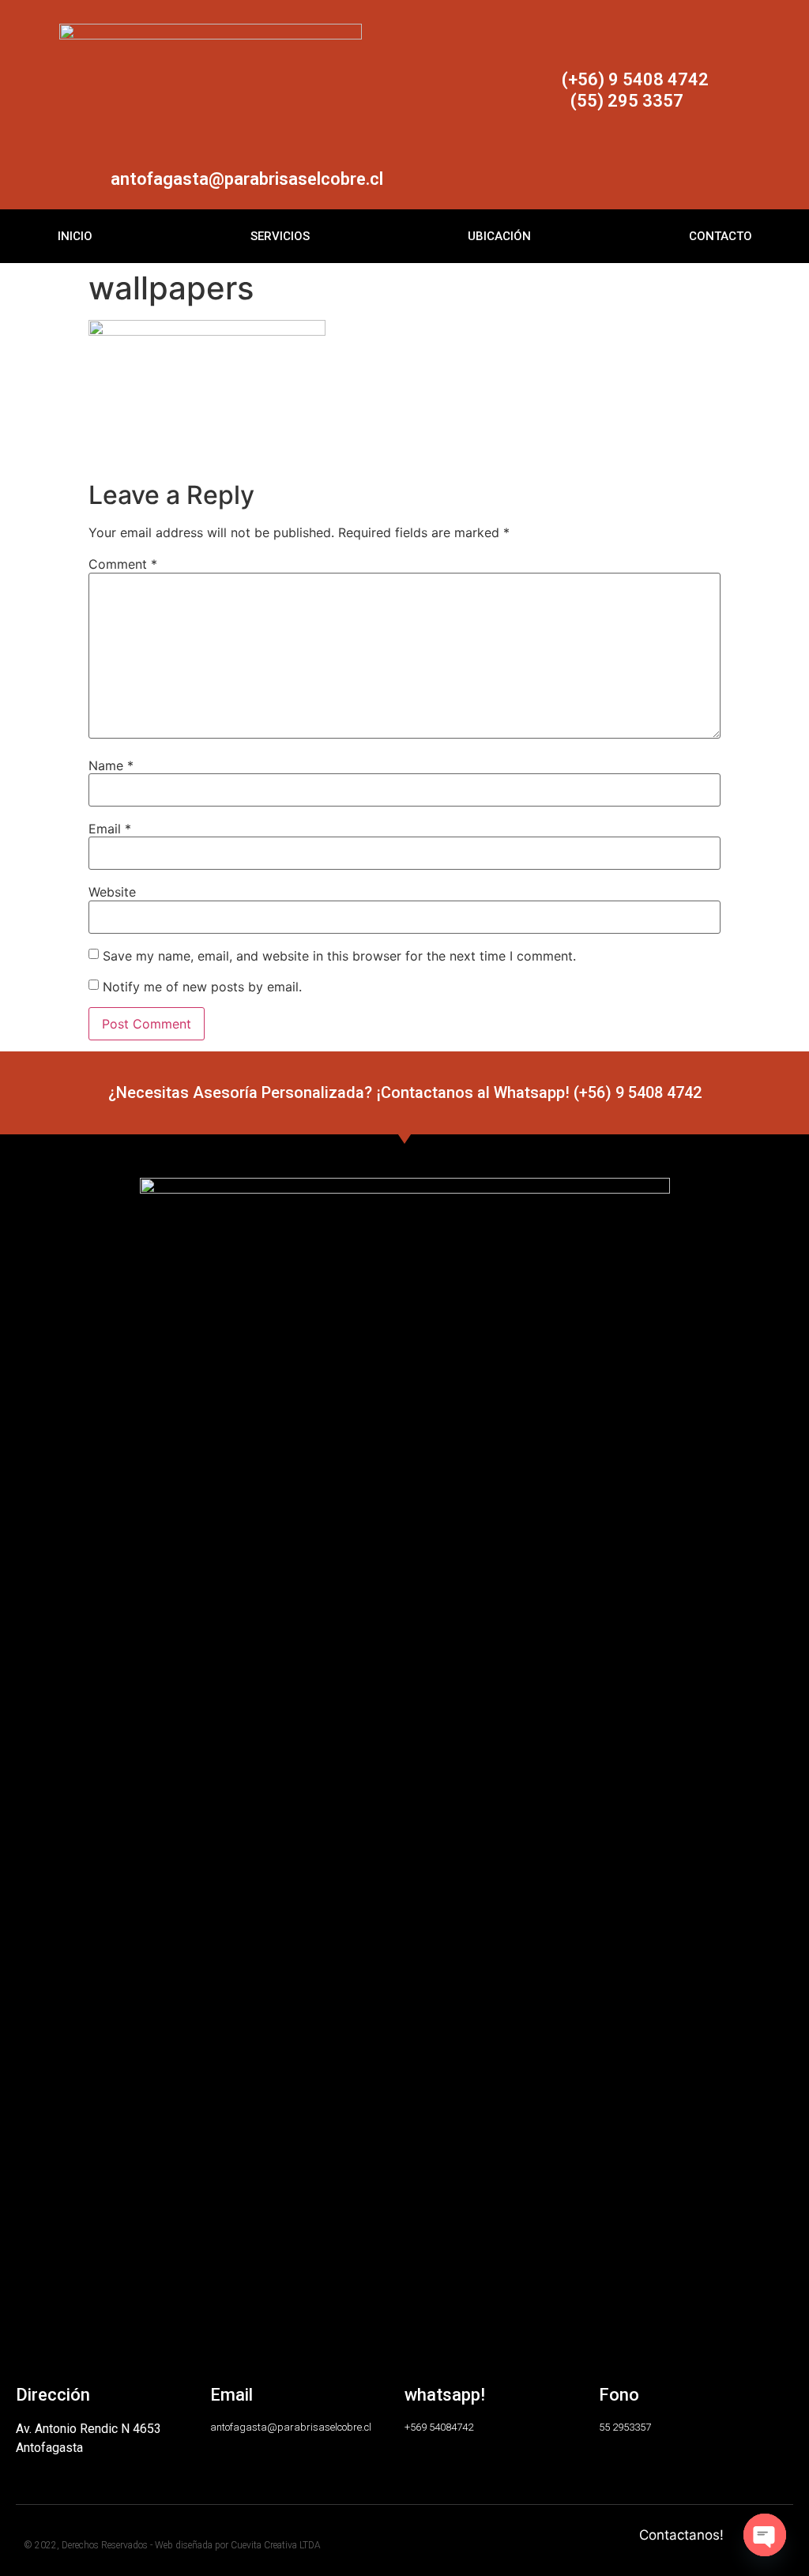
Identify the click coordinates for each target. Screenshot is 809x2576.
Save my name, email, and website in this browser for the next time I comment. (339, 956)
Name (111, 765)
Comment (123, 564)
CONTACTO (721, 236)
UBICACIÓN (499, 236)
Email (110, 829)
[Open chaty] (765, 2535)
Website (112, 892)
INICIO (75, 236)
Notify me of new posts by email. (202, 986)
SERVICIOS (280, 236)
